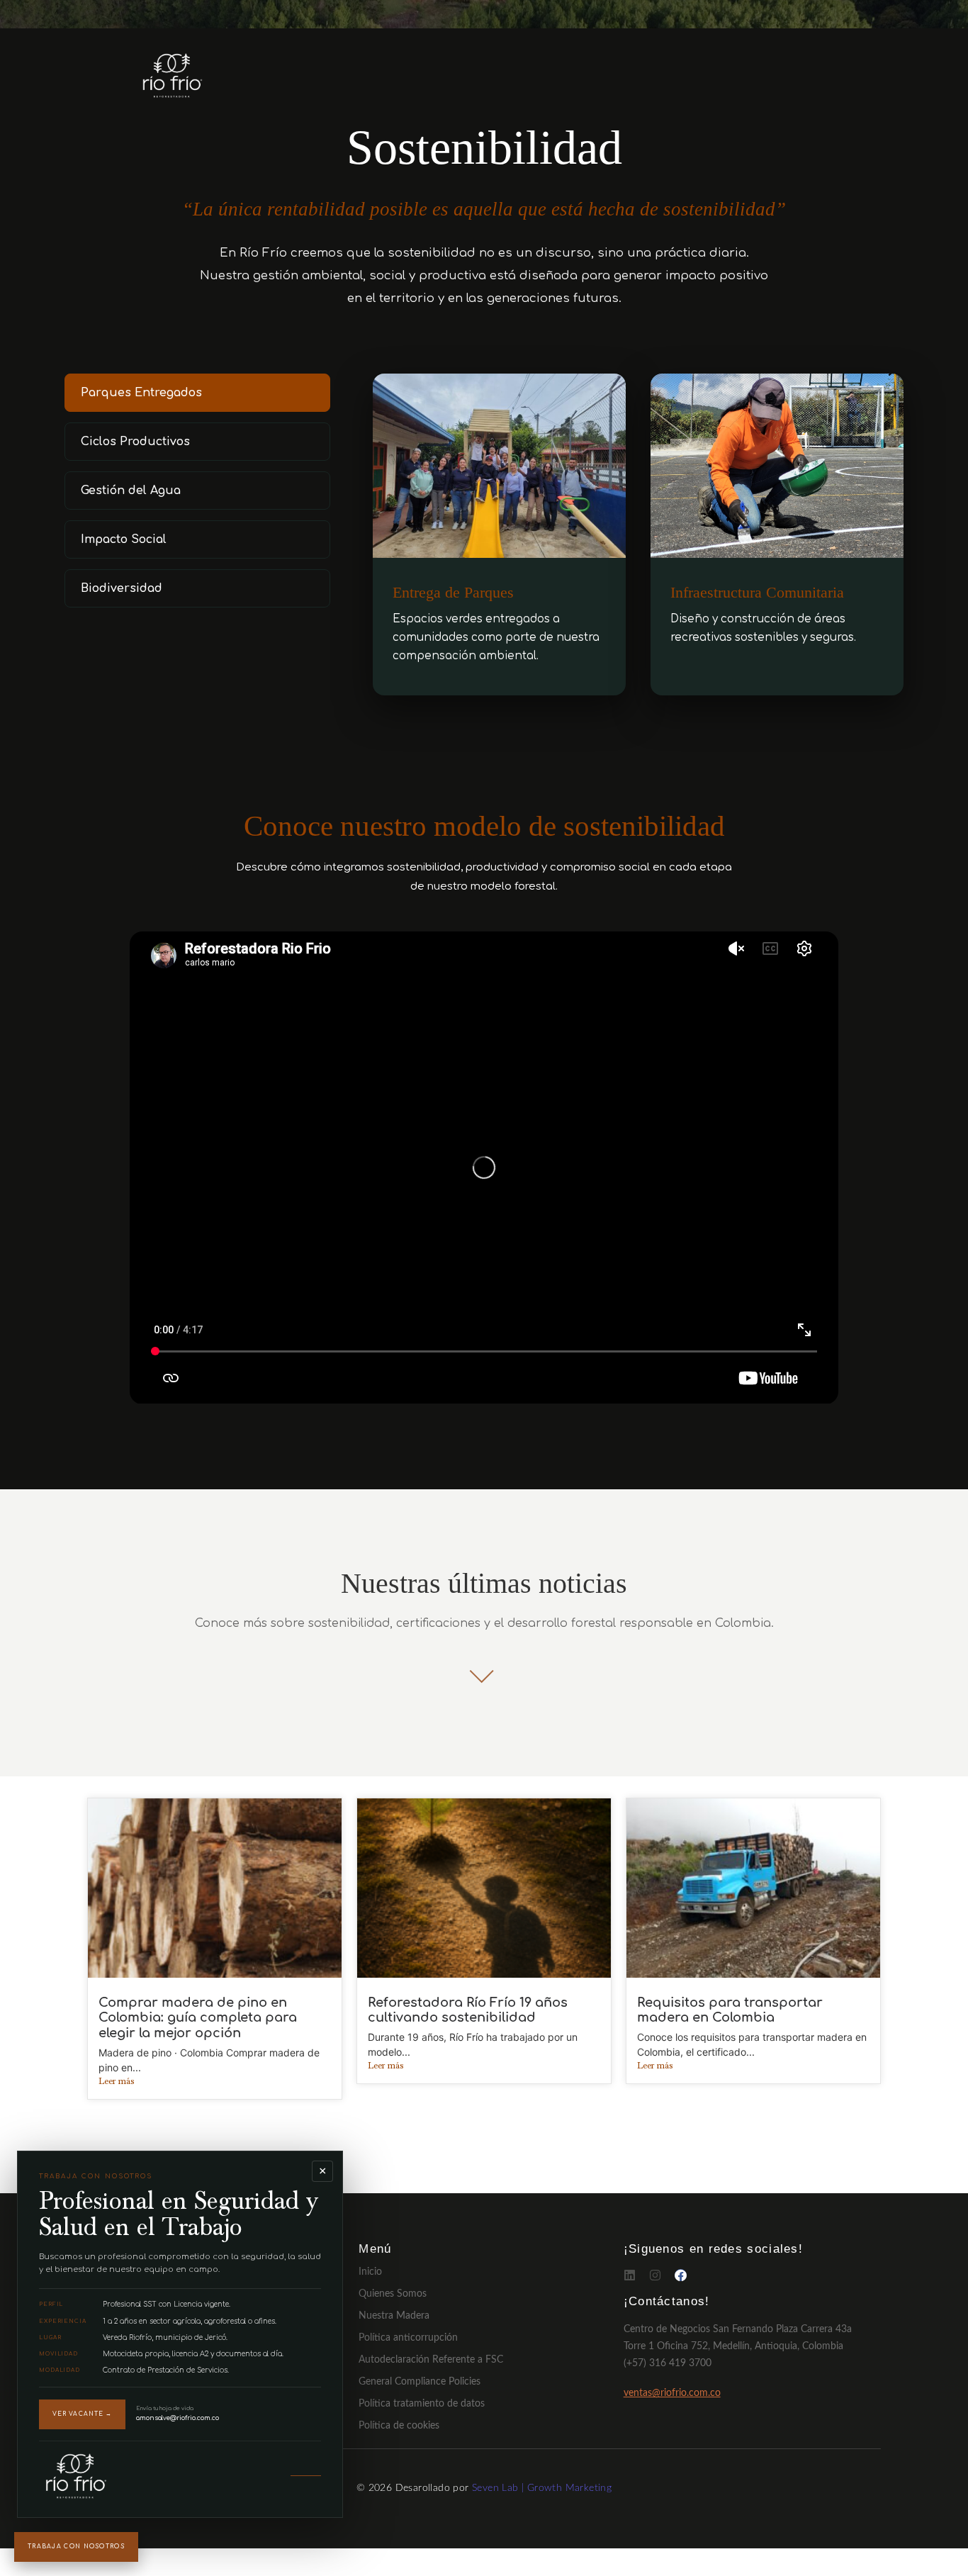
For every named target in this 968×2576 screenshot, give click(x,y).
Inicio (370, 2272)
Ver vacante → (82, 2414)
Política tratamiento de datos (422, 2404)
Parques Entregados (141, 393)
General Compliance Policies (420, 2382)
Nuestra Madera (394, 2316)
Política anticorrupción (408, 2338)
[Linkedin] (630, 2275)
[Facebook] (681, 2275)
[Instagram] (655, 2275)
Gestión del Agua (131, 491)
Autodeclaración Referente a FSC (431, 2360)
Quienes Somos (393, 2294)
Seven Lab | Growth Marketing (542, 2488)
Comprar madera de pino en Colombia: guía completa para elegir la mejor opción (198, 2018)
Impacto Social (124, 539)
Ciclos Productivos (135, 442)
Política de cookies (399, 2426)
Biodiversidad (122, 588)
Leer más (116, 2082)
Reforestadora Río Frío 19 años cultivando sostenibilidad (468, 2010)
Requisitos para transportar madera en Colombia (730, 2010)
